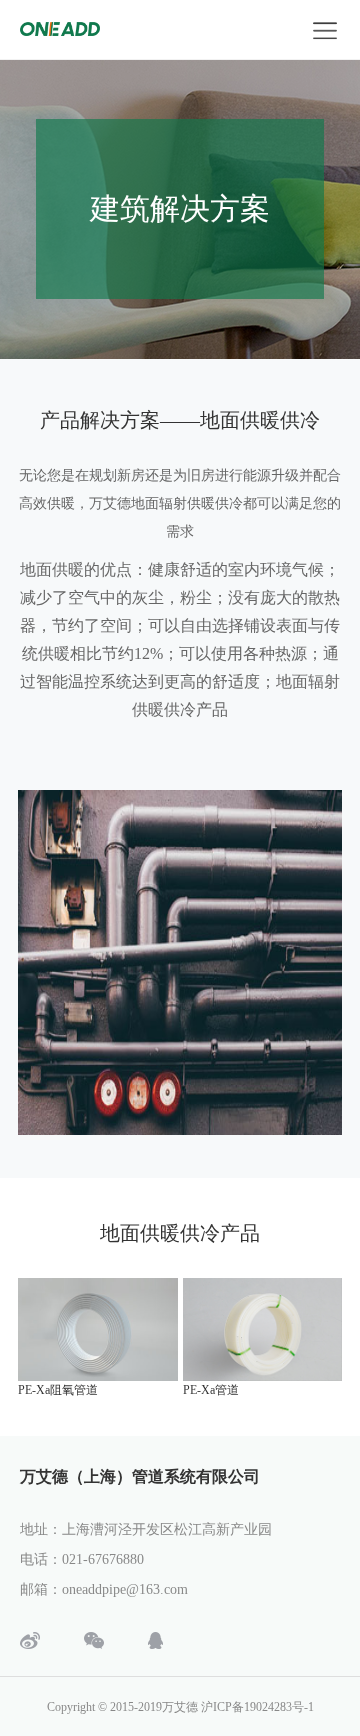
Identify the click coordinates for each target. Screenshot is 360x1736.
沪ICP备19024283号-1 (257, 1707)
